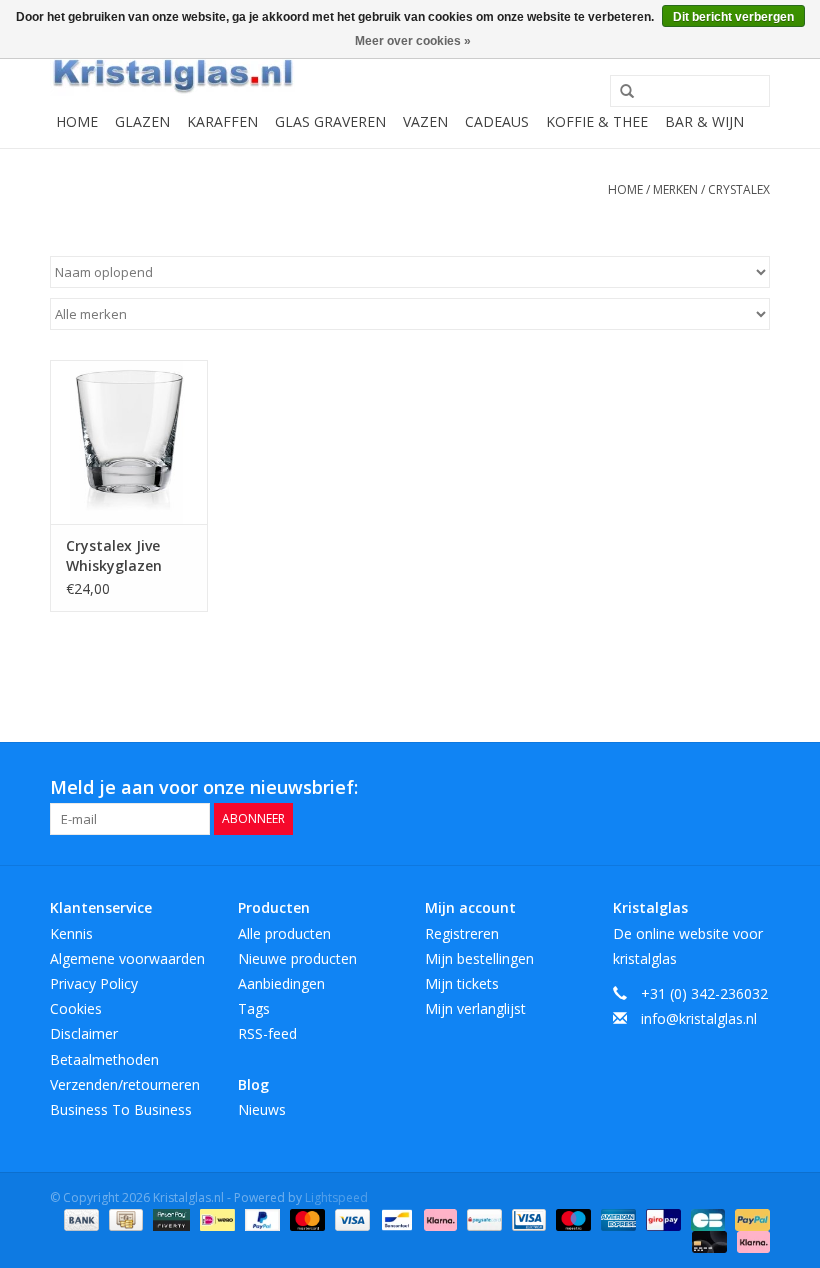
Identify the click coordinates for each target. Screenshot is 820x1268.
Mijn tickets (462, 983)
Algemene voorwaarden (127, 958)
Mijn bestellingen (479, 958)
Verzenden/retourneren (125, 1084)
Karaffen (222, 121)
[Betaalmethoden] (79, 1218)
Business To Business (121, 1109)
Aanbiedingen (281, 983)
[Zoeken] (620, 92)
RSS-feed (267, 1033)
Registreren (462, 933)
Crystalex (739, 189)
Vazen (425, 121)
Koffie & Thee (597, 121)
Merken (675, 189)
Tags (254, 1008)
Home (77, 121)
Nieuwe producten (297, 958)
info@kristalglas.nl (699, 1018)
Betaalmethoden (104, 1059)
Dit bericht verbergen (733, 17)
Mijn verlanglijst (475, 1008)
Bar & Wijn (704, 121)
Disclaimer (84, 1033)
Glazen (142, 121)
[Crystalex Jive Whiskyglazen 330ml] (129, 442)
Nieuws (262, 1109)
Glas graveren (330, 121)
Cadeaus (497, 121)
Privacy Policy (94, 983)
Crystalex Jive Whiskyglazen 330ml (114, 556)
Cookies (76, 1008)
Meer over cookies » (413, 41)
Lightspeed (336, 1197)
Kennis (71, 933)
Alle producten (284, 933)
